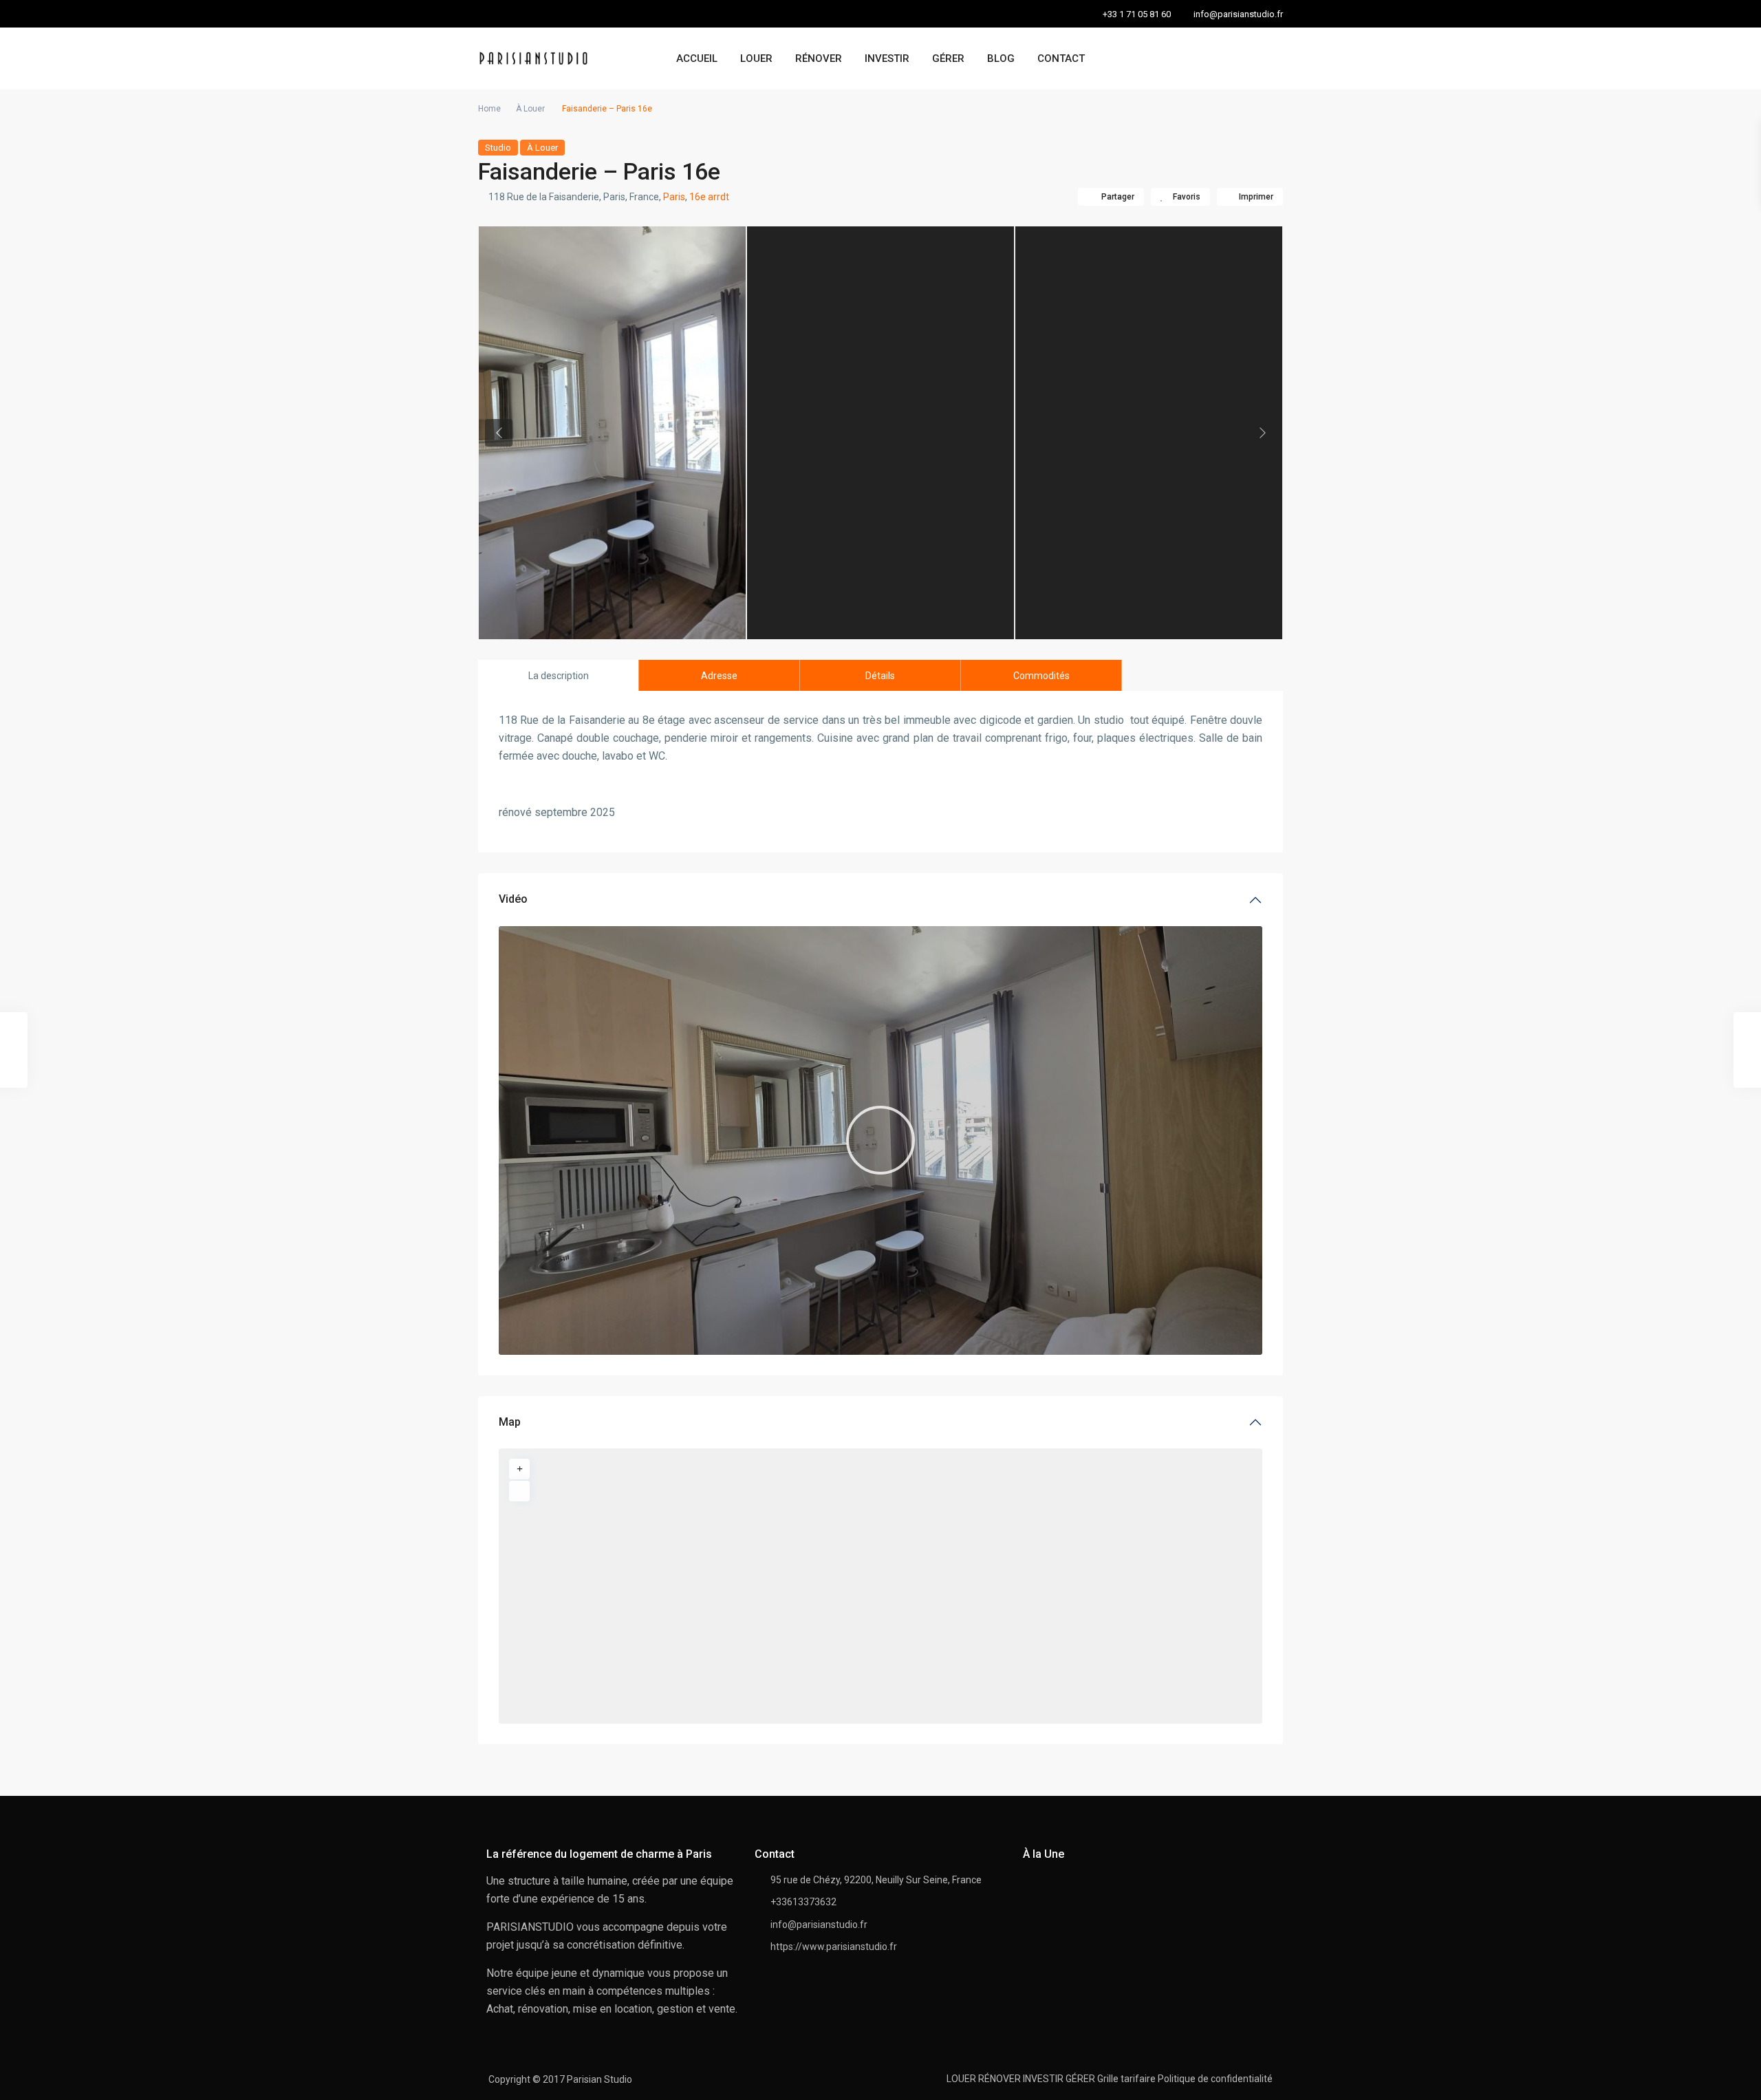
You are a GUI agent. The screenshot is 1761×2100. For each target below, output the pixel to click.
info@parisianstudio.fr (819, 1925)
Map (510, 1422)
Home (489, 109)
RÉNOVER (819, 58)
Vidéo (513, 899)
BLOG (1001, 58)
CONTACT (1061, 58)
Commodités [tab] (1041, 676)
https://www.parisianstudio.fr (834, 1947)
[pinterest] (520, 14)
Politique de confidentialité (1215, 2079)
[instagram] (549, 14)
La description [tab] (559, 676)
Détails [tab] (880, 676)
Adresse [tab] (719, 676)
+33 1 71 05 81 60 (1137, 14)
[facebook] (492, 14)
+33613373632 (803, 1902)
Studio (498, 148)
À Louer (530, 109)
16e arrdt (709, 197)
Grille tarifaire (1126, 2079)
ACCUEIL (697, 58)
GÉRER (948, 58)
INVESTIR (887, 58)
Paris (674, 197)
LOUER (756, 58)
